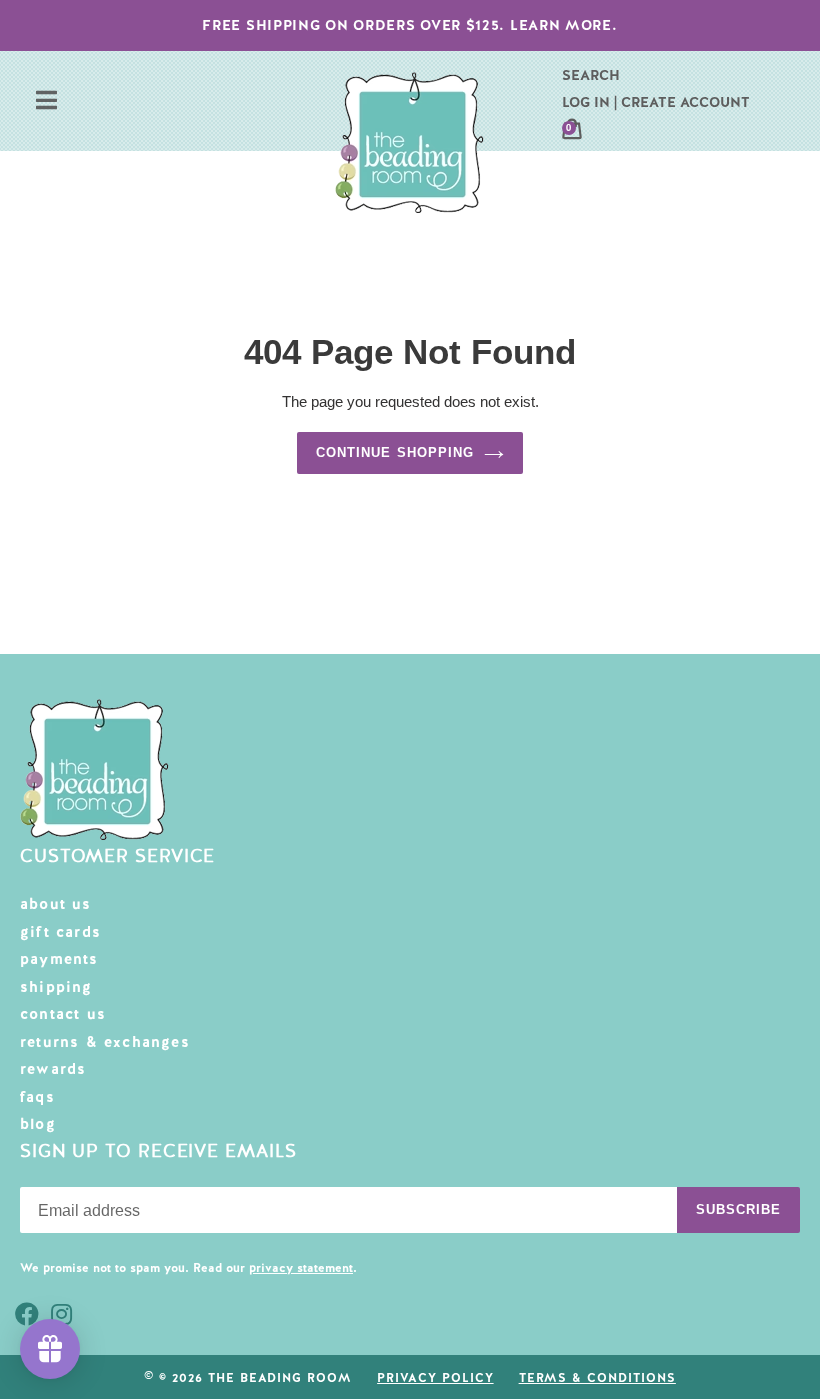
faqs (37, 1097)
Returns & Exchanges (105, 1042)
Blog (38, 1124)
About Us (56, 904)
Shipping (56, 987)
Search (591, 75)
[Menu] (46, 102)
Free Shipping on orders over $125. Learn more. (409, 25)
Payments (59, 959)
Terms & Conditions (597, 1378)
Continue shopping (395, 452)
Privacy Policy (435, 1378)
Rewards (53, 1069)
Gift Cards (60, 932)
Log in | (589, 102)
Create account (685, 102)
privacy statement (301, 1268)
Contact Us (63, 1014)
